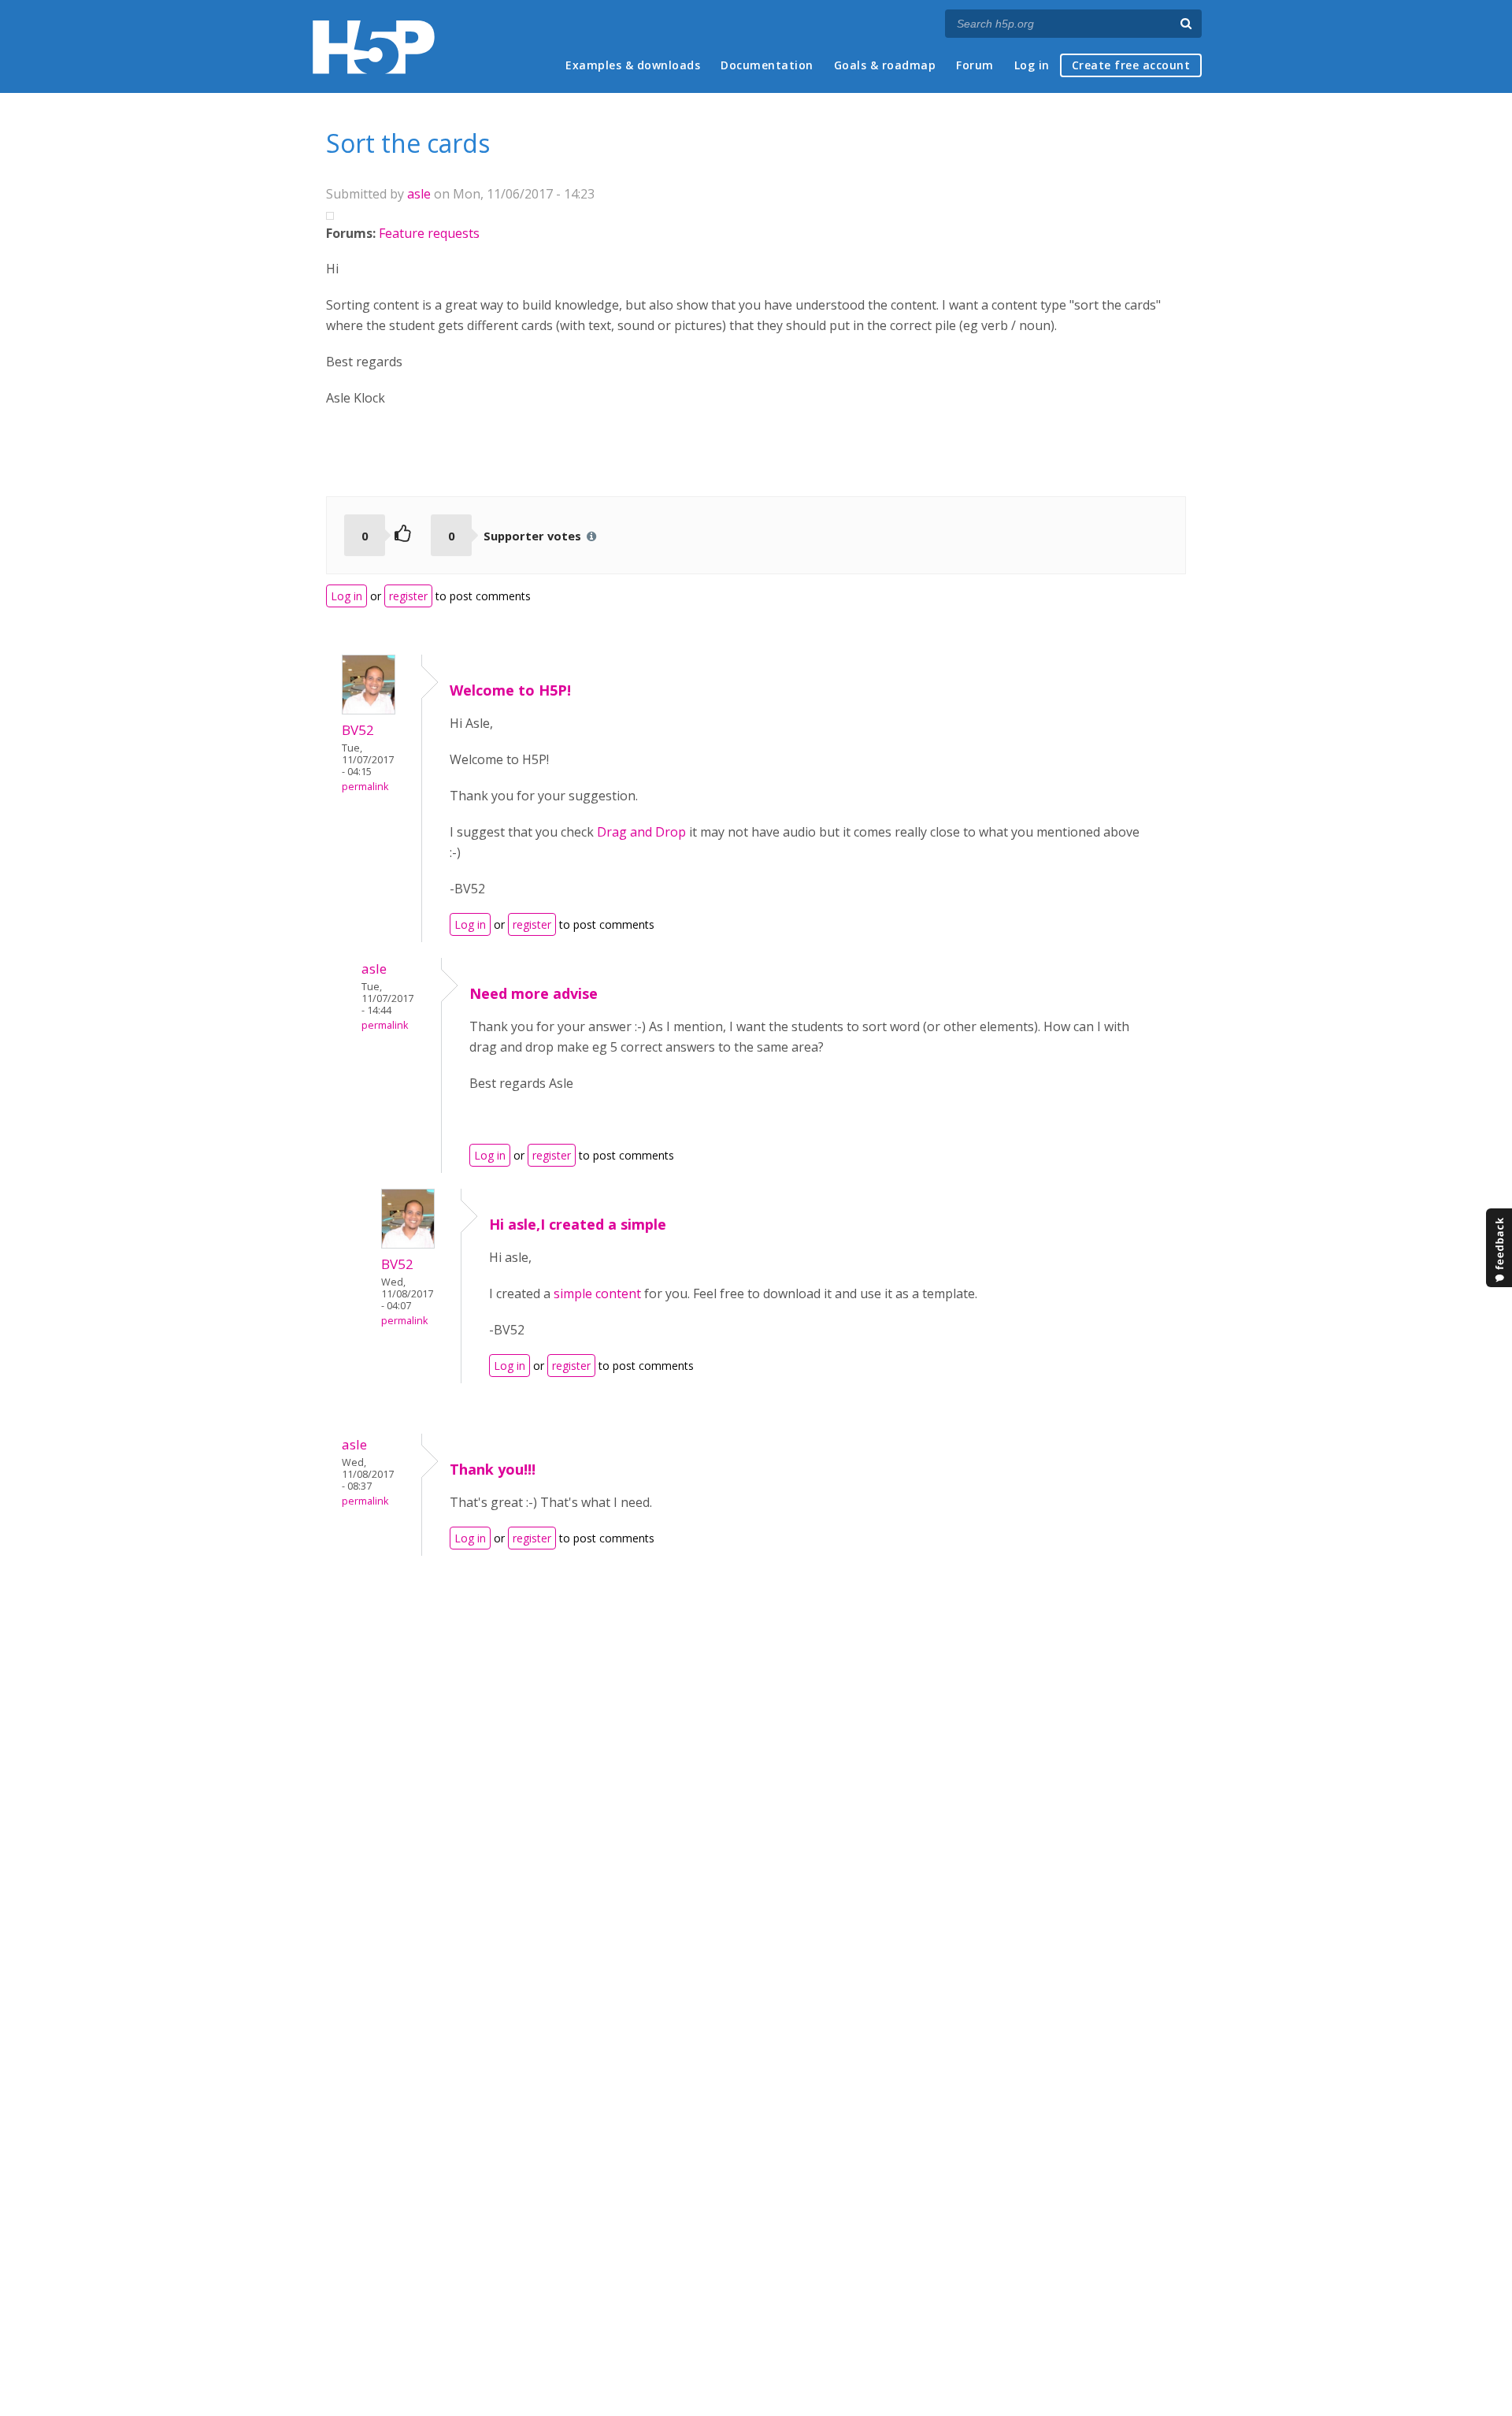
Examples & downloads (633, 65)
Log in (1032, 65)
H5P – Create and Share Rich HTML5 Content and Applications (374, 47)
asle (419, 194)
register (408, 596)
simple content (597, 1293)
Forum (975, 65)
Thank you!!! (493, 1469)
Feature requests (429, 233)
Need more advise (534, 993)
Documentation (767, 65)
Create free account (1131, 65)
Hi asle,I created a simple (578, 1224)
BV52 (358, 730)
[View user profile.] (369, 710)
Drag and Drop (641, 832)
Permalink (365, 787)
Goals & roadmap (885, 65)
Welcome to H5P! (510, 690)
